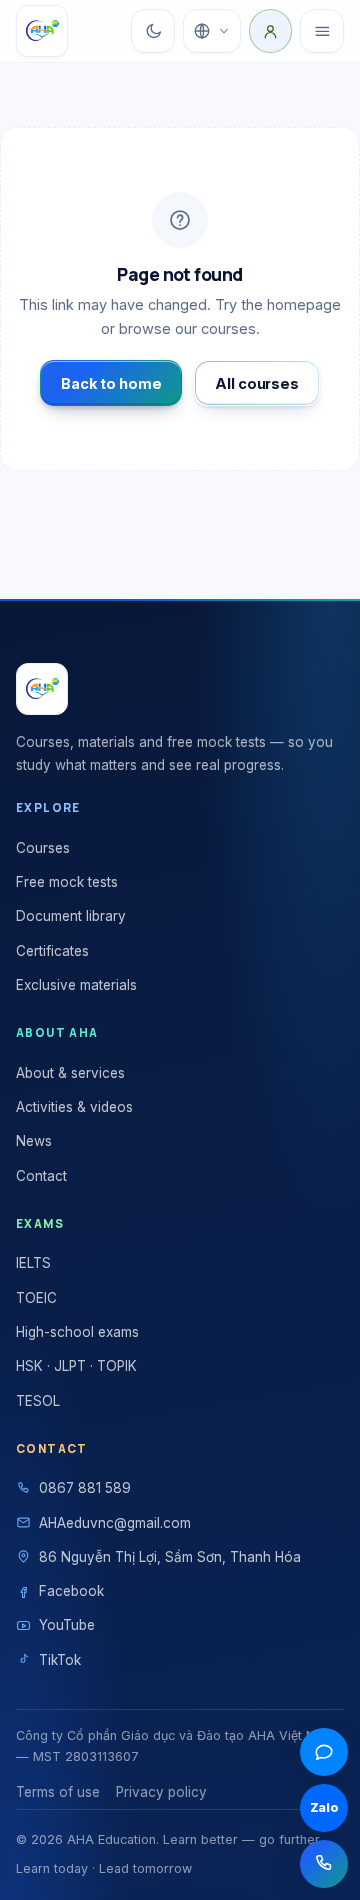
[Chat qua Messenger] (324, 1752)
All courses (256, 383)
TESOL (38, 1401)
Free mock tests (67, 882)
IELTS (33, 1263)
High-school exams (77, 1332)
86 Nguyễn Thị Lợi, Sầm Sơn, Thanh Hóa (170, 1557)
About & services (70, 1073)
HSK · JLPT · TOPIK (76, 1366)
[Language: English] (212, 31)
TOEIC (36, 1298)
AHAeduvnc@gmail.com (115, 1523)
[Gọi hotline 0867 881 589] (324, 1864)
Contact (41, 1176)
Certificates (52, 951)
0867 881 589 (85, 1488)
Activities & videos (74, 1107)
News (34, 1141)
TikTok (60, 1660)
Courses (43, 848)
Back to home (111, 383)
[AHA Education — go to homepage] (42, 31)
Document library (71, 916)
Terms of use (58, 1792)
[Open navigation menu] (322, 31)
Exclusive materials (76, 985)
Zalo (324, 1807)
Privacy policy (161, 1792)
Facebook (71, 1591)
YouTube (67, 1625)
